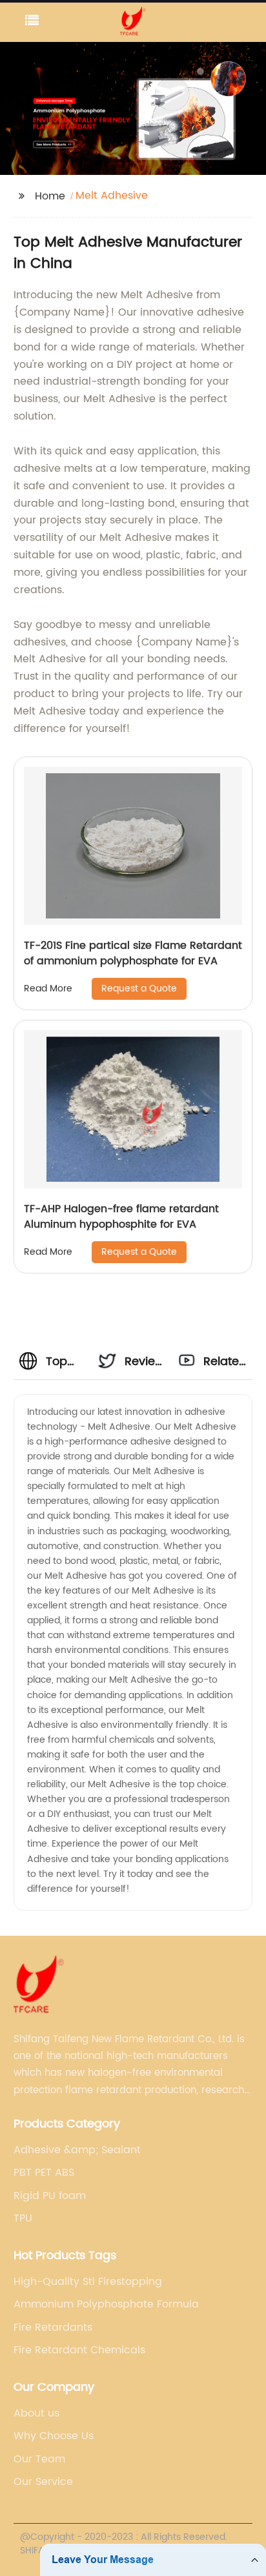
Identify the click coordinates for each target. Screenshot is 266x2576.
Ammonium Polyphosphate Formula (106, 2304)
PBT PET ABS (44, 2173)
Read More (48, 989)
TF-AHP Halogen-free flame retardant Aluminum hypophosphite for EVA (121, 1217)
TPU (23, 2218)
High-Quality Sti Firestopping (88, 2282)
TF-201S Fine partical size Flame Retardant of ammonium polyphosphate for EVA (133, 953)
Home (50, 196)
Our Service (43, 2482)
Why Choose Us (54, 2436)
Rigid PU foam (50, 2196)
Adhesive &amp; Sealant (77, 2150)
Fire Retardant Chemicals (79, 2350)
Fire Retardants (53, 2328)
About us (36, 2413)
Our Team (39, 2459)
